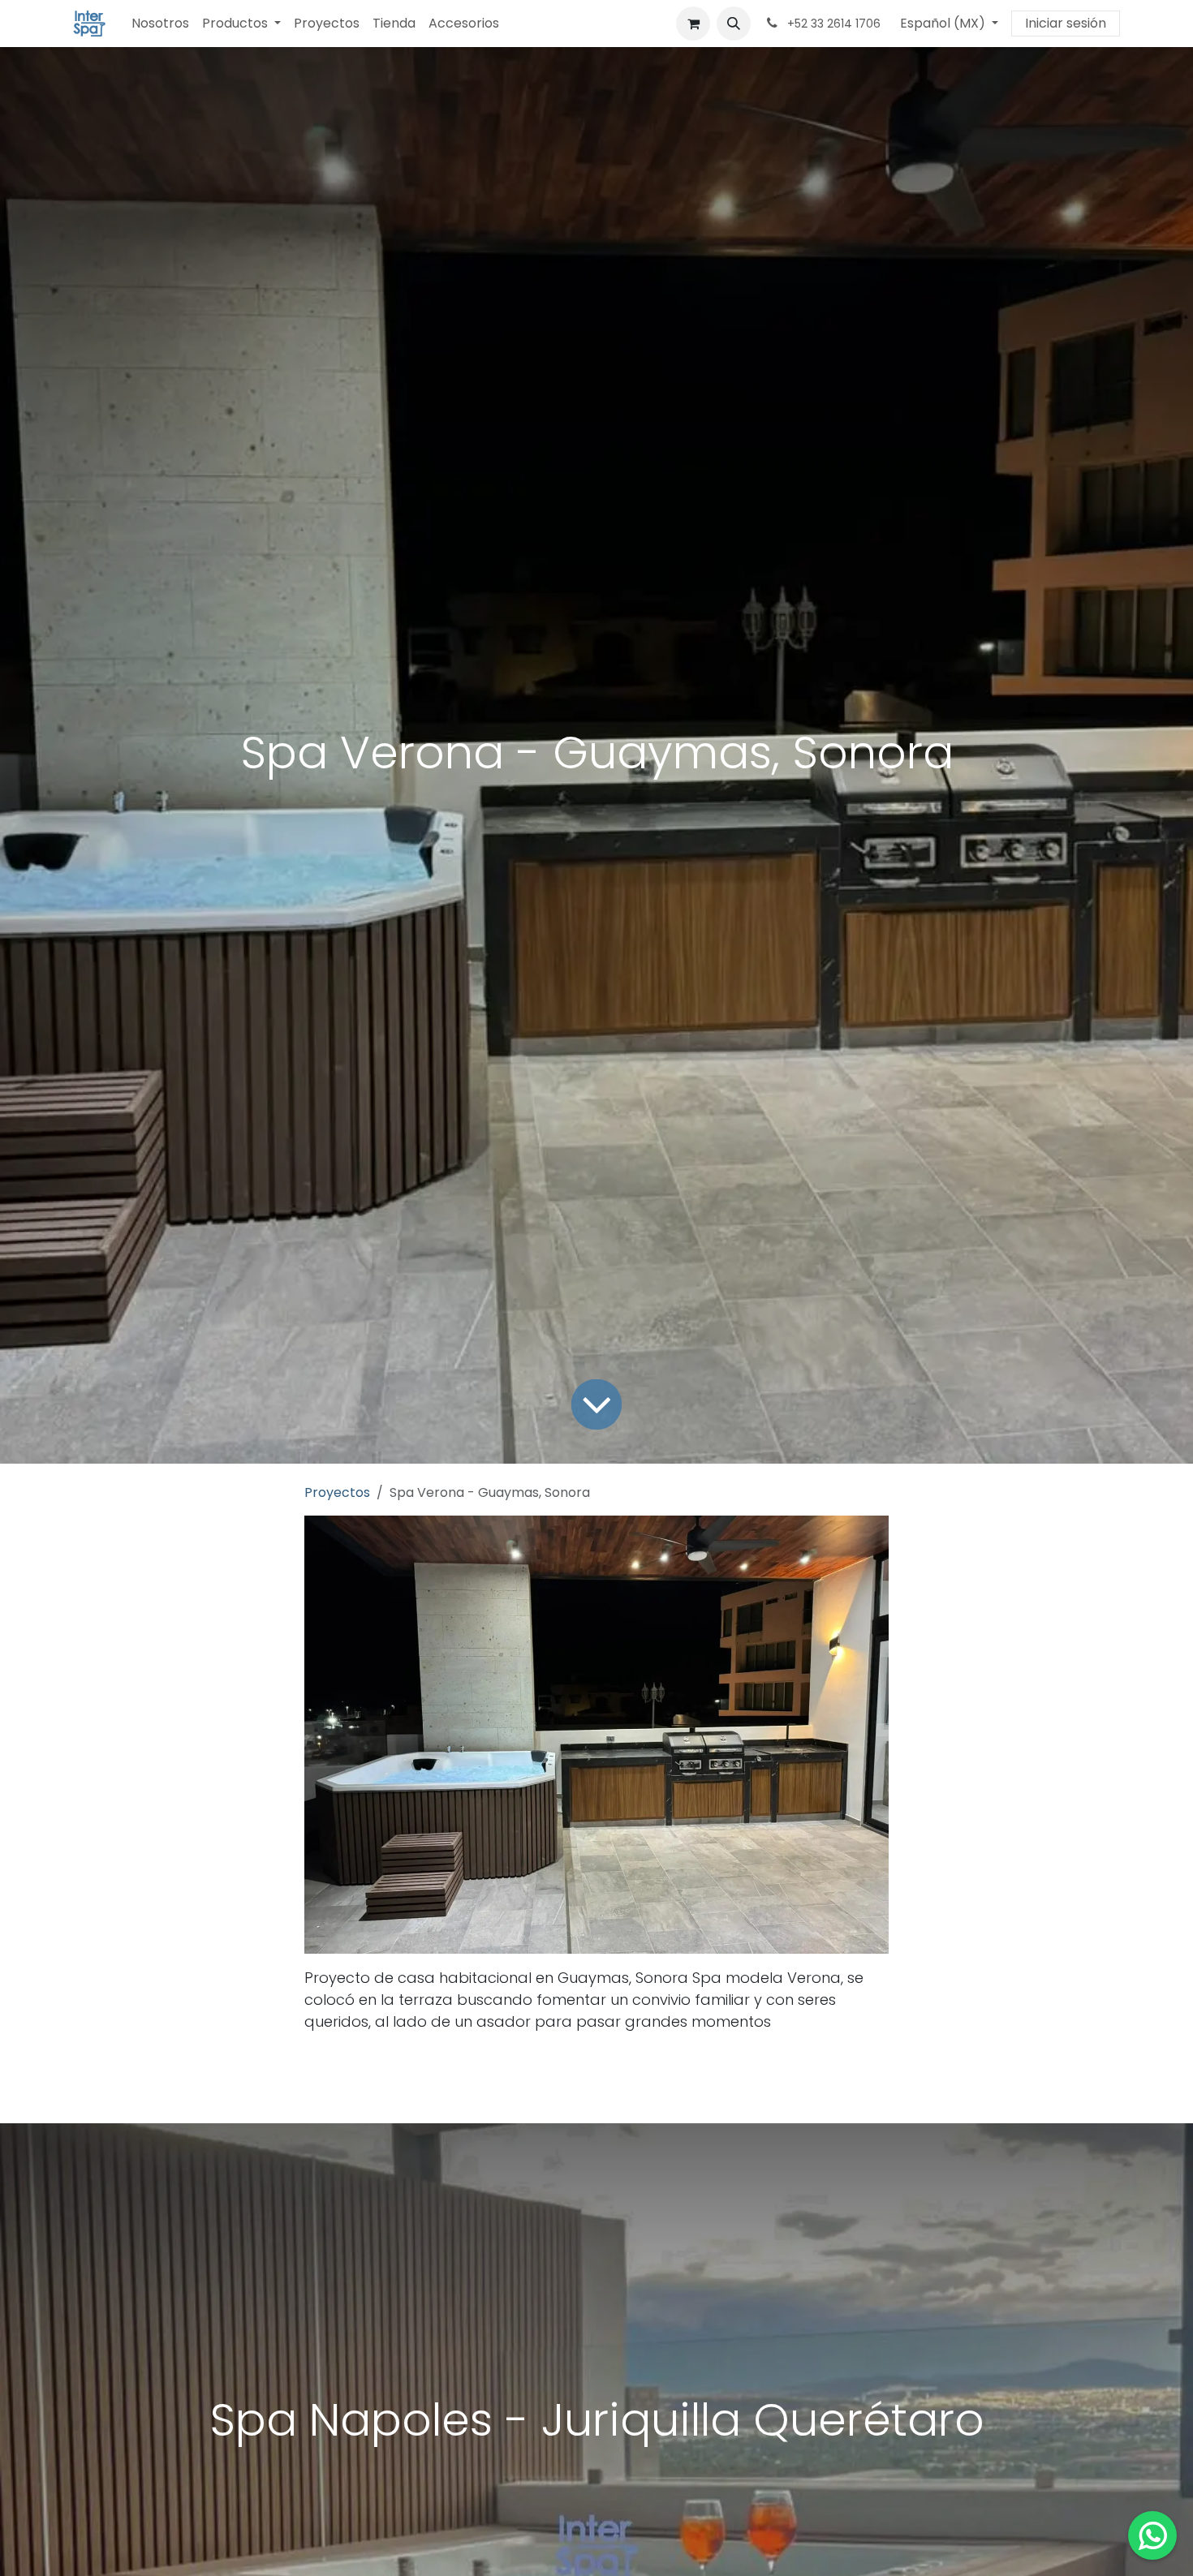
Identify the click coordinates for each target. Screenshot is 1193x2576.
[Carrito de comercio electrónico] (693, 24)
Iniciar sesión (1066, 23)
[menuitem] (160, 24)
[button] (734, 24)
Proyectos (337, 1492)
